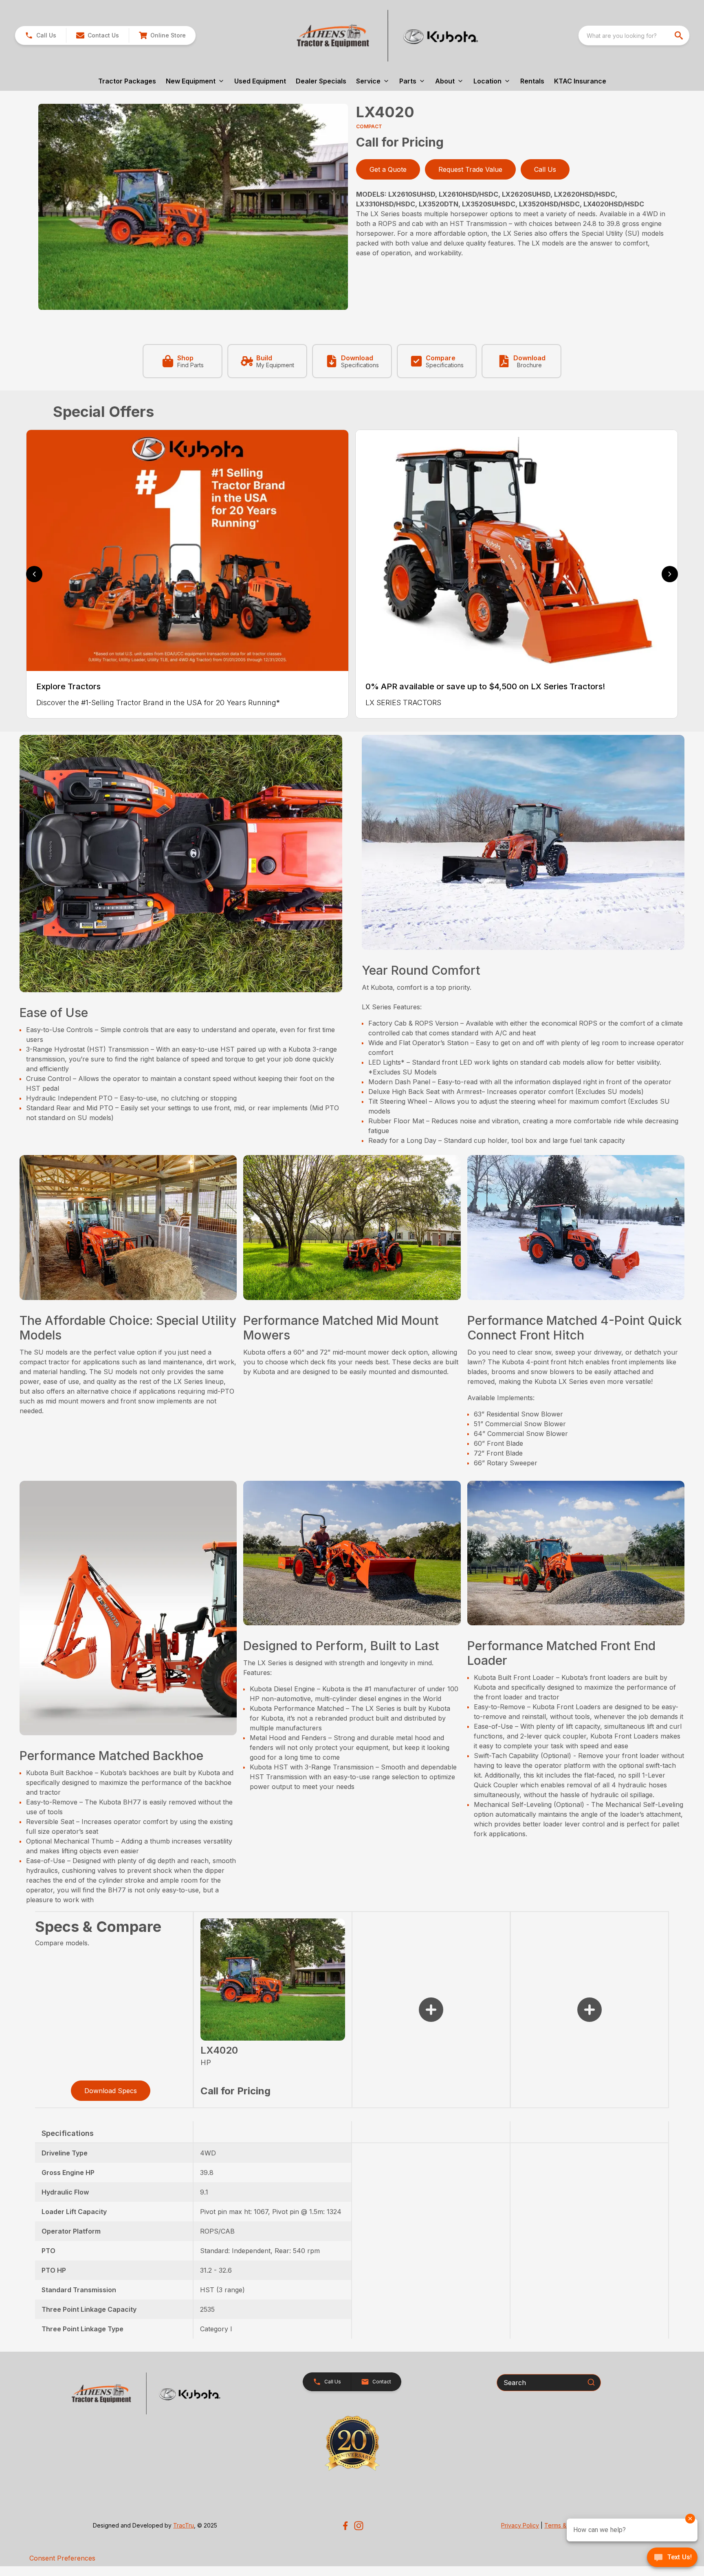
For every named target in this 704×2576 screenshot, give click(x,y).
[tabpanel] (193, 208)
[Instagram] (359, 2526)
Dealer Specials (321, 81)
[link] (162, 35)
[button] (41, 35)
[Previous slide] (34, 574)
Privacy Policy (520, 2525)
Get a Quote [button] (388, 169)
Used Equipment (260, 81)
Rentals (532, 81)
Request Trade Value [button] (470, 169)
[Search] (591, 2382)
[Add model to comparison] (431, 2010)
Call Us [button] (545, 169)
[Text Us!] (672, 2558)
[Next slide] (670, 574)
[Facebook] (345, 2526)
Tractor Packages (127, 81)
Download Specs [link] (111, 2091)
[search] (680, 35)
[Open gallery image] (193, 207)
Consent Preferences (62, 2558)
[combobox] (634, 35)
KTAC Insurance (580, 81)
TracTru (184, 2525)
